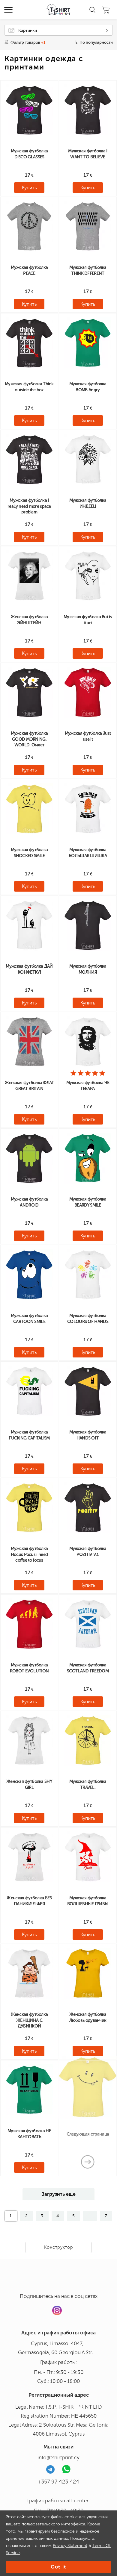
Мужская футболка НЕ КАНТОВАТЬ (29, 2134)
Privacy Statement (70, 2546)
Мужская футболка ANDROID (29, 1202)
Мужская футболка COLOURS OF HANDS (88, 1319)
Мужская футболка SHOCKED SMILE (29, 853)
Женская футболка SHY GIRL (29, 1784)
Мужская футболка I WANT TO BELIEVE (88, 154)
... (90, 2216)
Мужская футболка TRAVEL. (88, 1784)
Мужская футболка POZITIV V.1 (88, 1551)
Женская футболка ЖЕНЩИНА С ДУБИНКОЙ (29, 2020)
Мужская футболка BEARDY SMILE (88, 1202)
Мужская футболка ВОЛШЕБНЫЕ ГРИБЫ (88, 1901)
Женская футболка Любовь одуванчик (88, 2017)
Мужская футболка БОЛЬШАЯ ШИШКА (88, 853)
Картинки (28, 30)
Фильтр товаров (28, 42)
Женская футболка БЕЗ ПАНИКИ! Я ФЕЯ (29, 1901)
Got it (58, 2567)
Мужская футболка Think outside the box (29, 387)
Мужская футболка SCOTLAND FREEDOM (88, 1668)
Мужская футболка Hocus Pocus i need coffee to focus (29, 1554)
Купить (29, 188)
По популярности (96, 42)
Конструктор (59, 2247)
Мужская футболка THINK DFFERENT (88, 270)
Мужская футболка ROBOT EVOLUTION (29, 1668)
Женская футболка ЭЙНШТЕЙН (29, 620)
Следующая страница (88, 2134)
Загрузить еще (59, 2194)
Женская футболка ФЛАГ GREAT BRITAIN (29, 1086)
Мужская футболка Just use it (88, 736)
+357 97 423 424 (59, 2482)
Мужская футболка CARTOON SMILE (29, 1319)
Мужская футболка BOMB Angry (88, 387)
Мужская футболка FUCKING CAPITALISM (29, 1435)
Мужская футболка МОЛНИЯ (88, 969)
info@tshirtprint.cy (58, 2457)
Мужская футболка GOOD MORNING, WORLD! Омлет (29, 739)
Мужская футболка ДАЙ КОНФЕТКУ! (29, 969)
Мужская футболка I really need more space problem (29, 506)
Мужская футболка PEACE (29, 270)
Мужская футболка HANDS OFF (88, 1435)
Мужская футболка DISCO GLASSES (29, 154)
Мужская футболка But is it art (88, 620)
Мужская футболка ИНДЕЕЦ (88, 503)
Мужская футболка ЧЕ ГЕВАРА (88, 1086)
